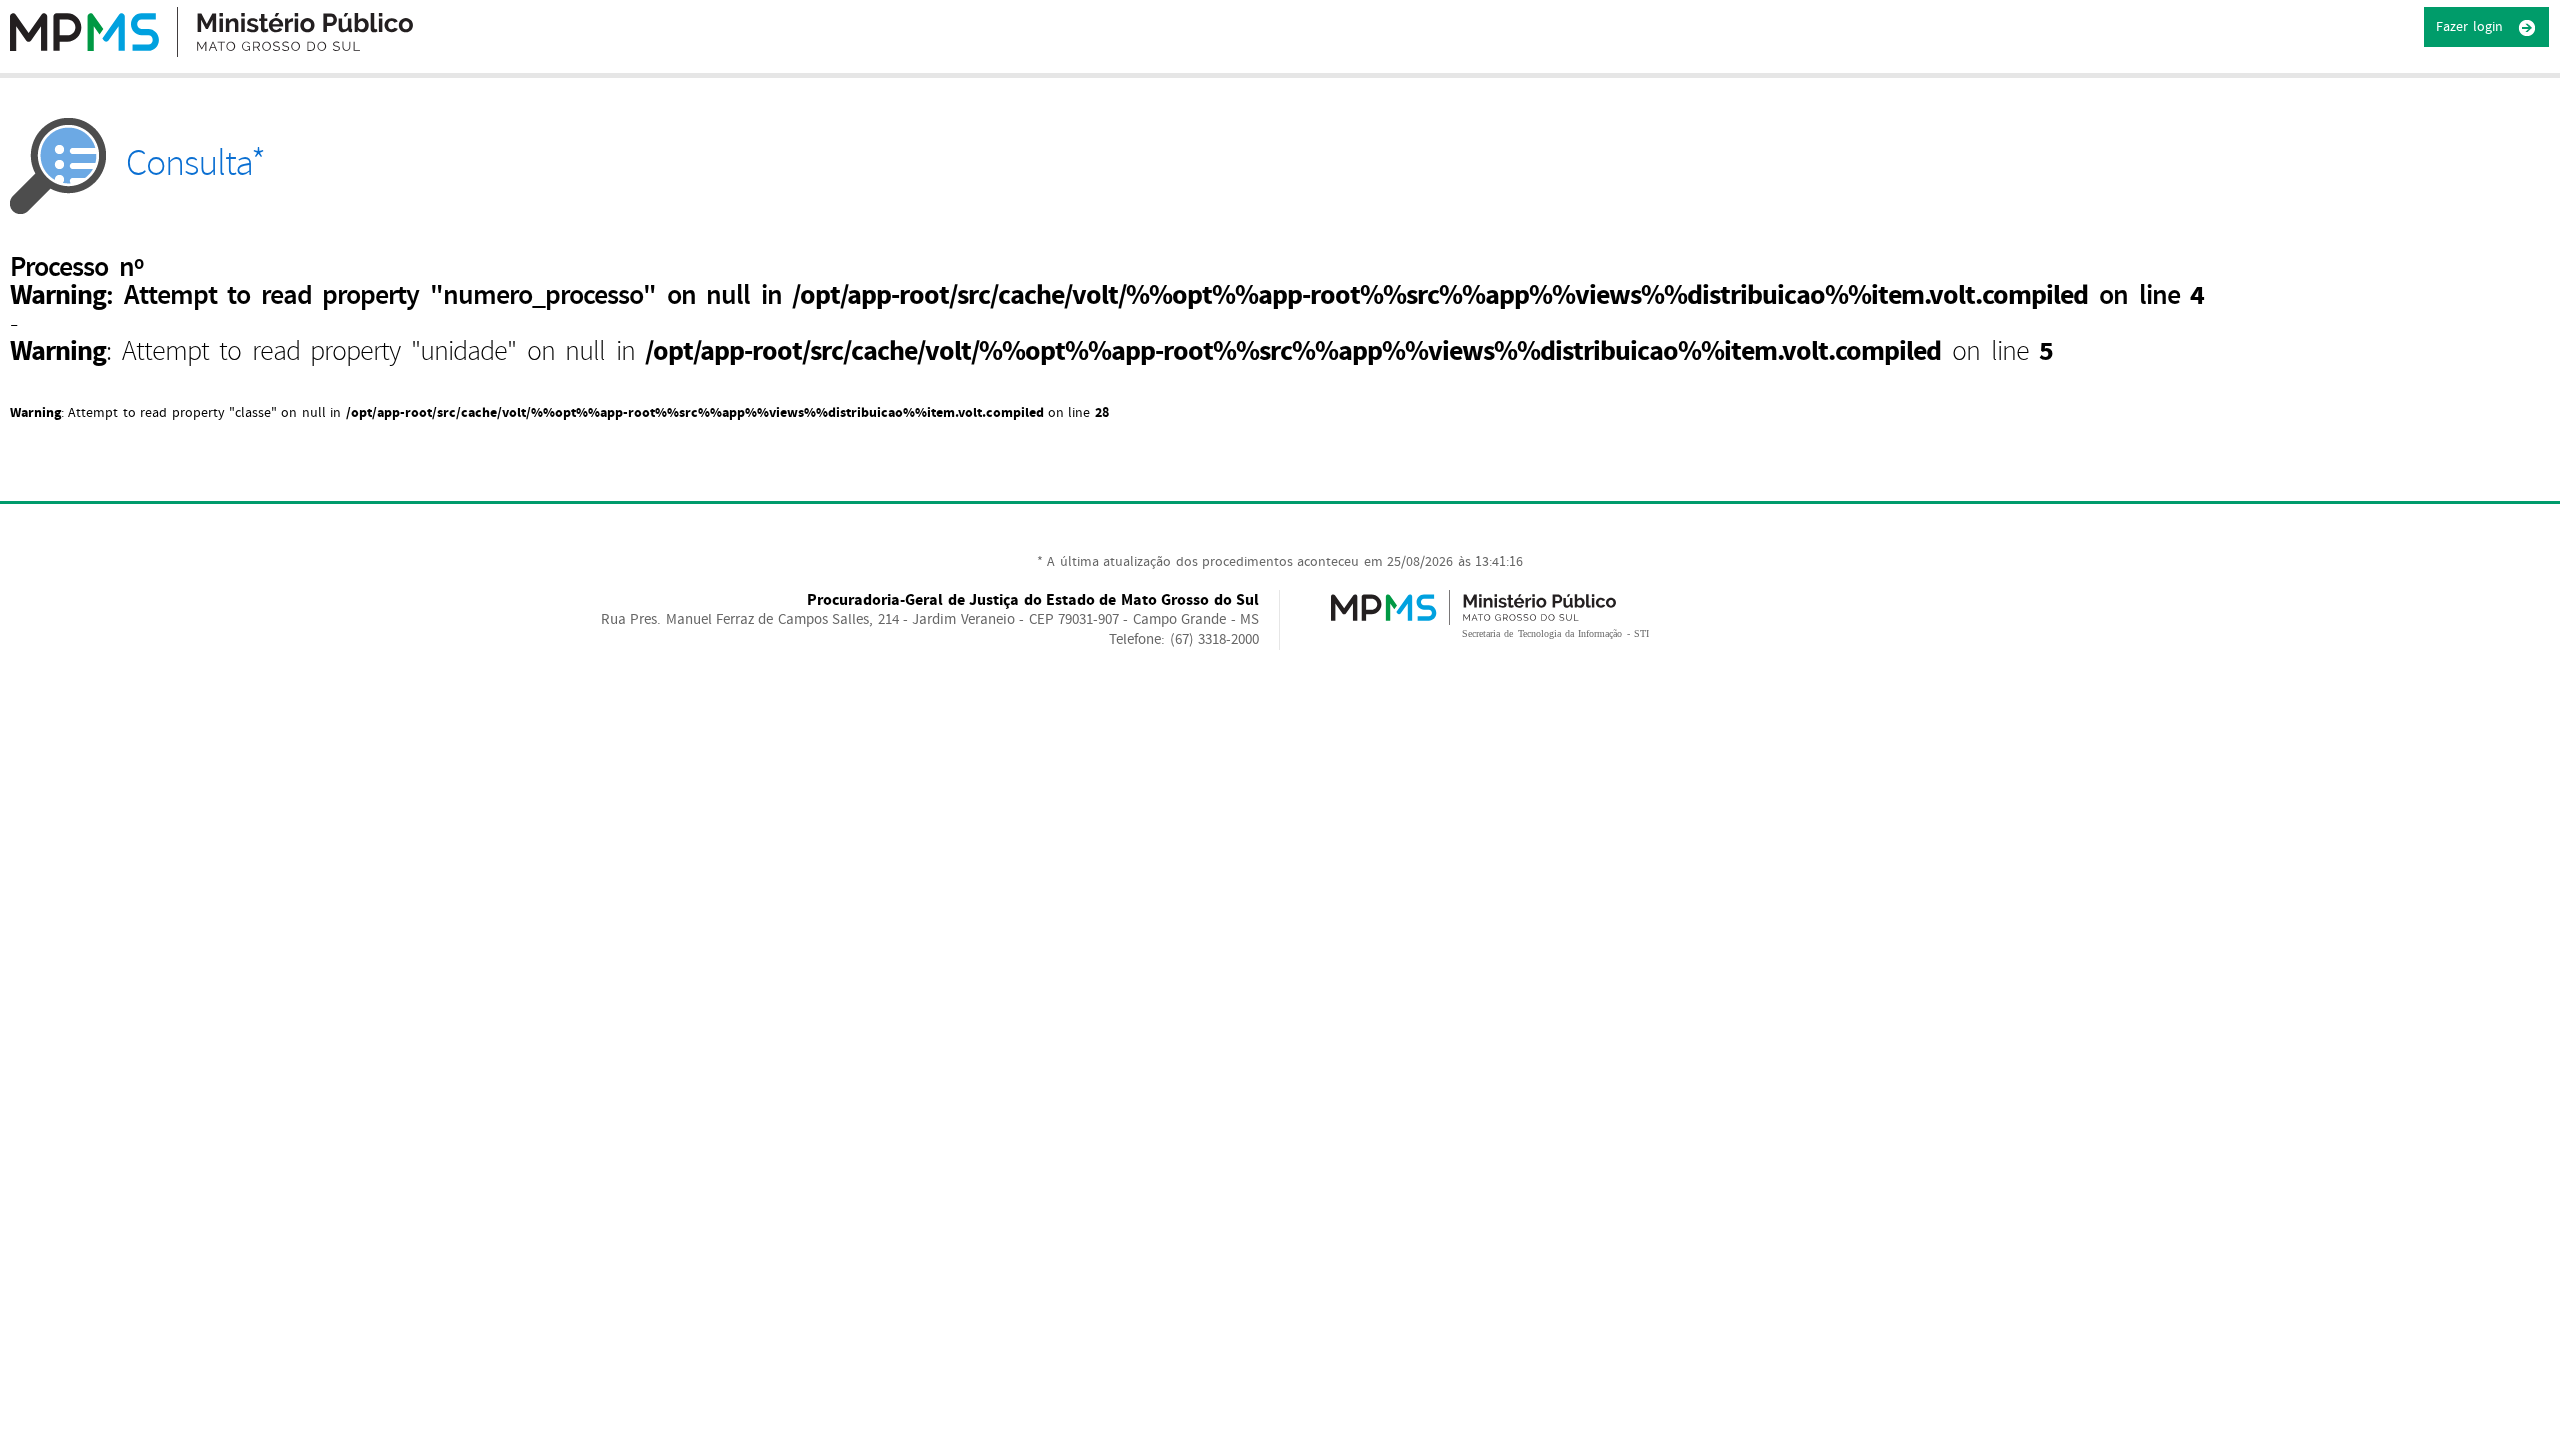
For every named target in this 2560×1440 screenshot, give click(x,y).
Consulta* (195, 163)
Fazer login (2471, 27)
